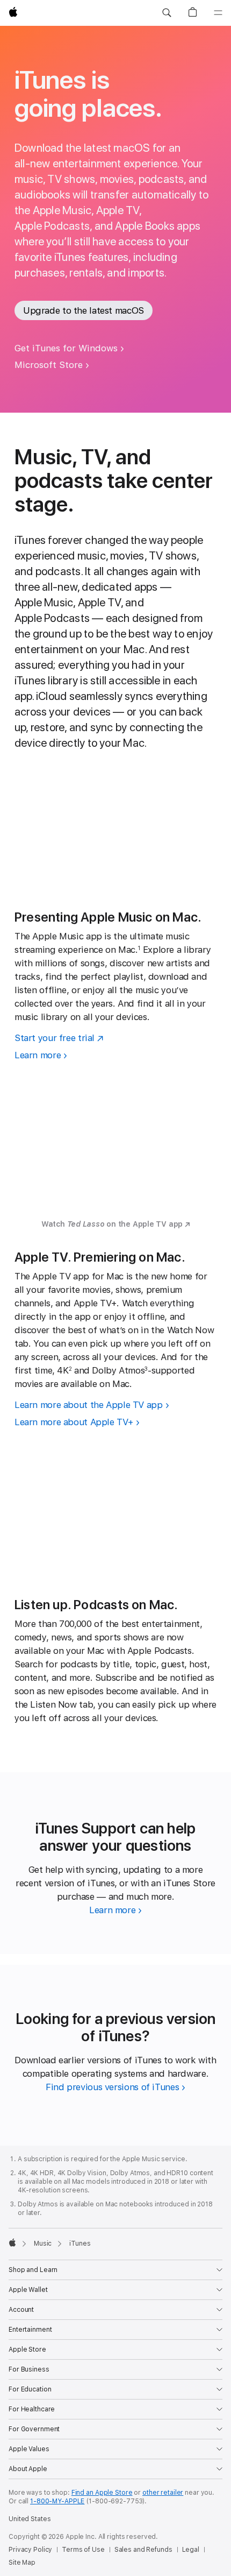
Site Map (22, 2563)
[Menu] (218, 13)
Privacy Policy (30, 2550)
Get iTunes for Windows (66, 348)
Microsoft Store (49, 365)
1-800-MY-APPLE (57, 2501)
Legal (191, 2550)
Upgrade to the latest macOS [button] (84, 310)
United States (30, 2519)
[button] (167, 13)
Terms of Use (83, 2550)
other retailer (163, 2493)
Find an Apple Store (102, 2493)
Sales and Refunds (143, 2550)
